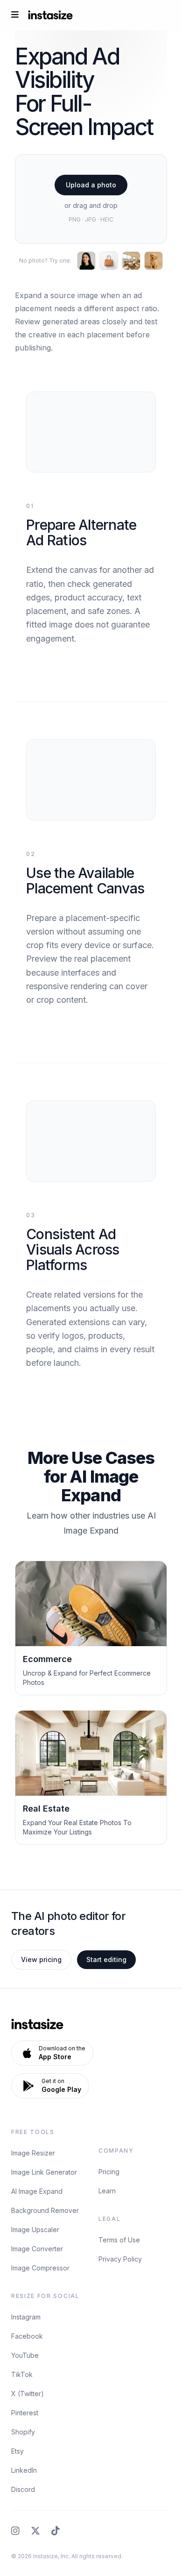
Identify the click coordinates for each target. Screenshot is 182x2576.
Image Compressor (40, 2268)
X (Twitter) (28, 2394)
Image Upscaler (35, 2230)
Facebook (27, 2336)
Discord (23, 2489)
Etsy (17, 2451)
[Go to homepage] (50, 15)
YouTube (25, 2355)
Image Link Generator (44, 2172)
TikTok (22, 2374)
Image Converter (37, 2249)
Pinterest (25, 2413)
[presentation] (91, 199)
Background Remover (45, 2210)
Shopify (23, 2432)
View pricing (41, 1959)
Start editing (106, 1959)
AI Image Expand (37, 2191)
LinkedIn (24, 2470)
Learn (107, 2191)
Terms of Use (119, 2240)
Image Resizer (33, 2153)
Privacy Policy (120, 2259)
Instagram (26, 2317)
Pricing (109, 2172)
